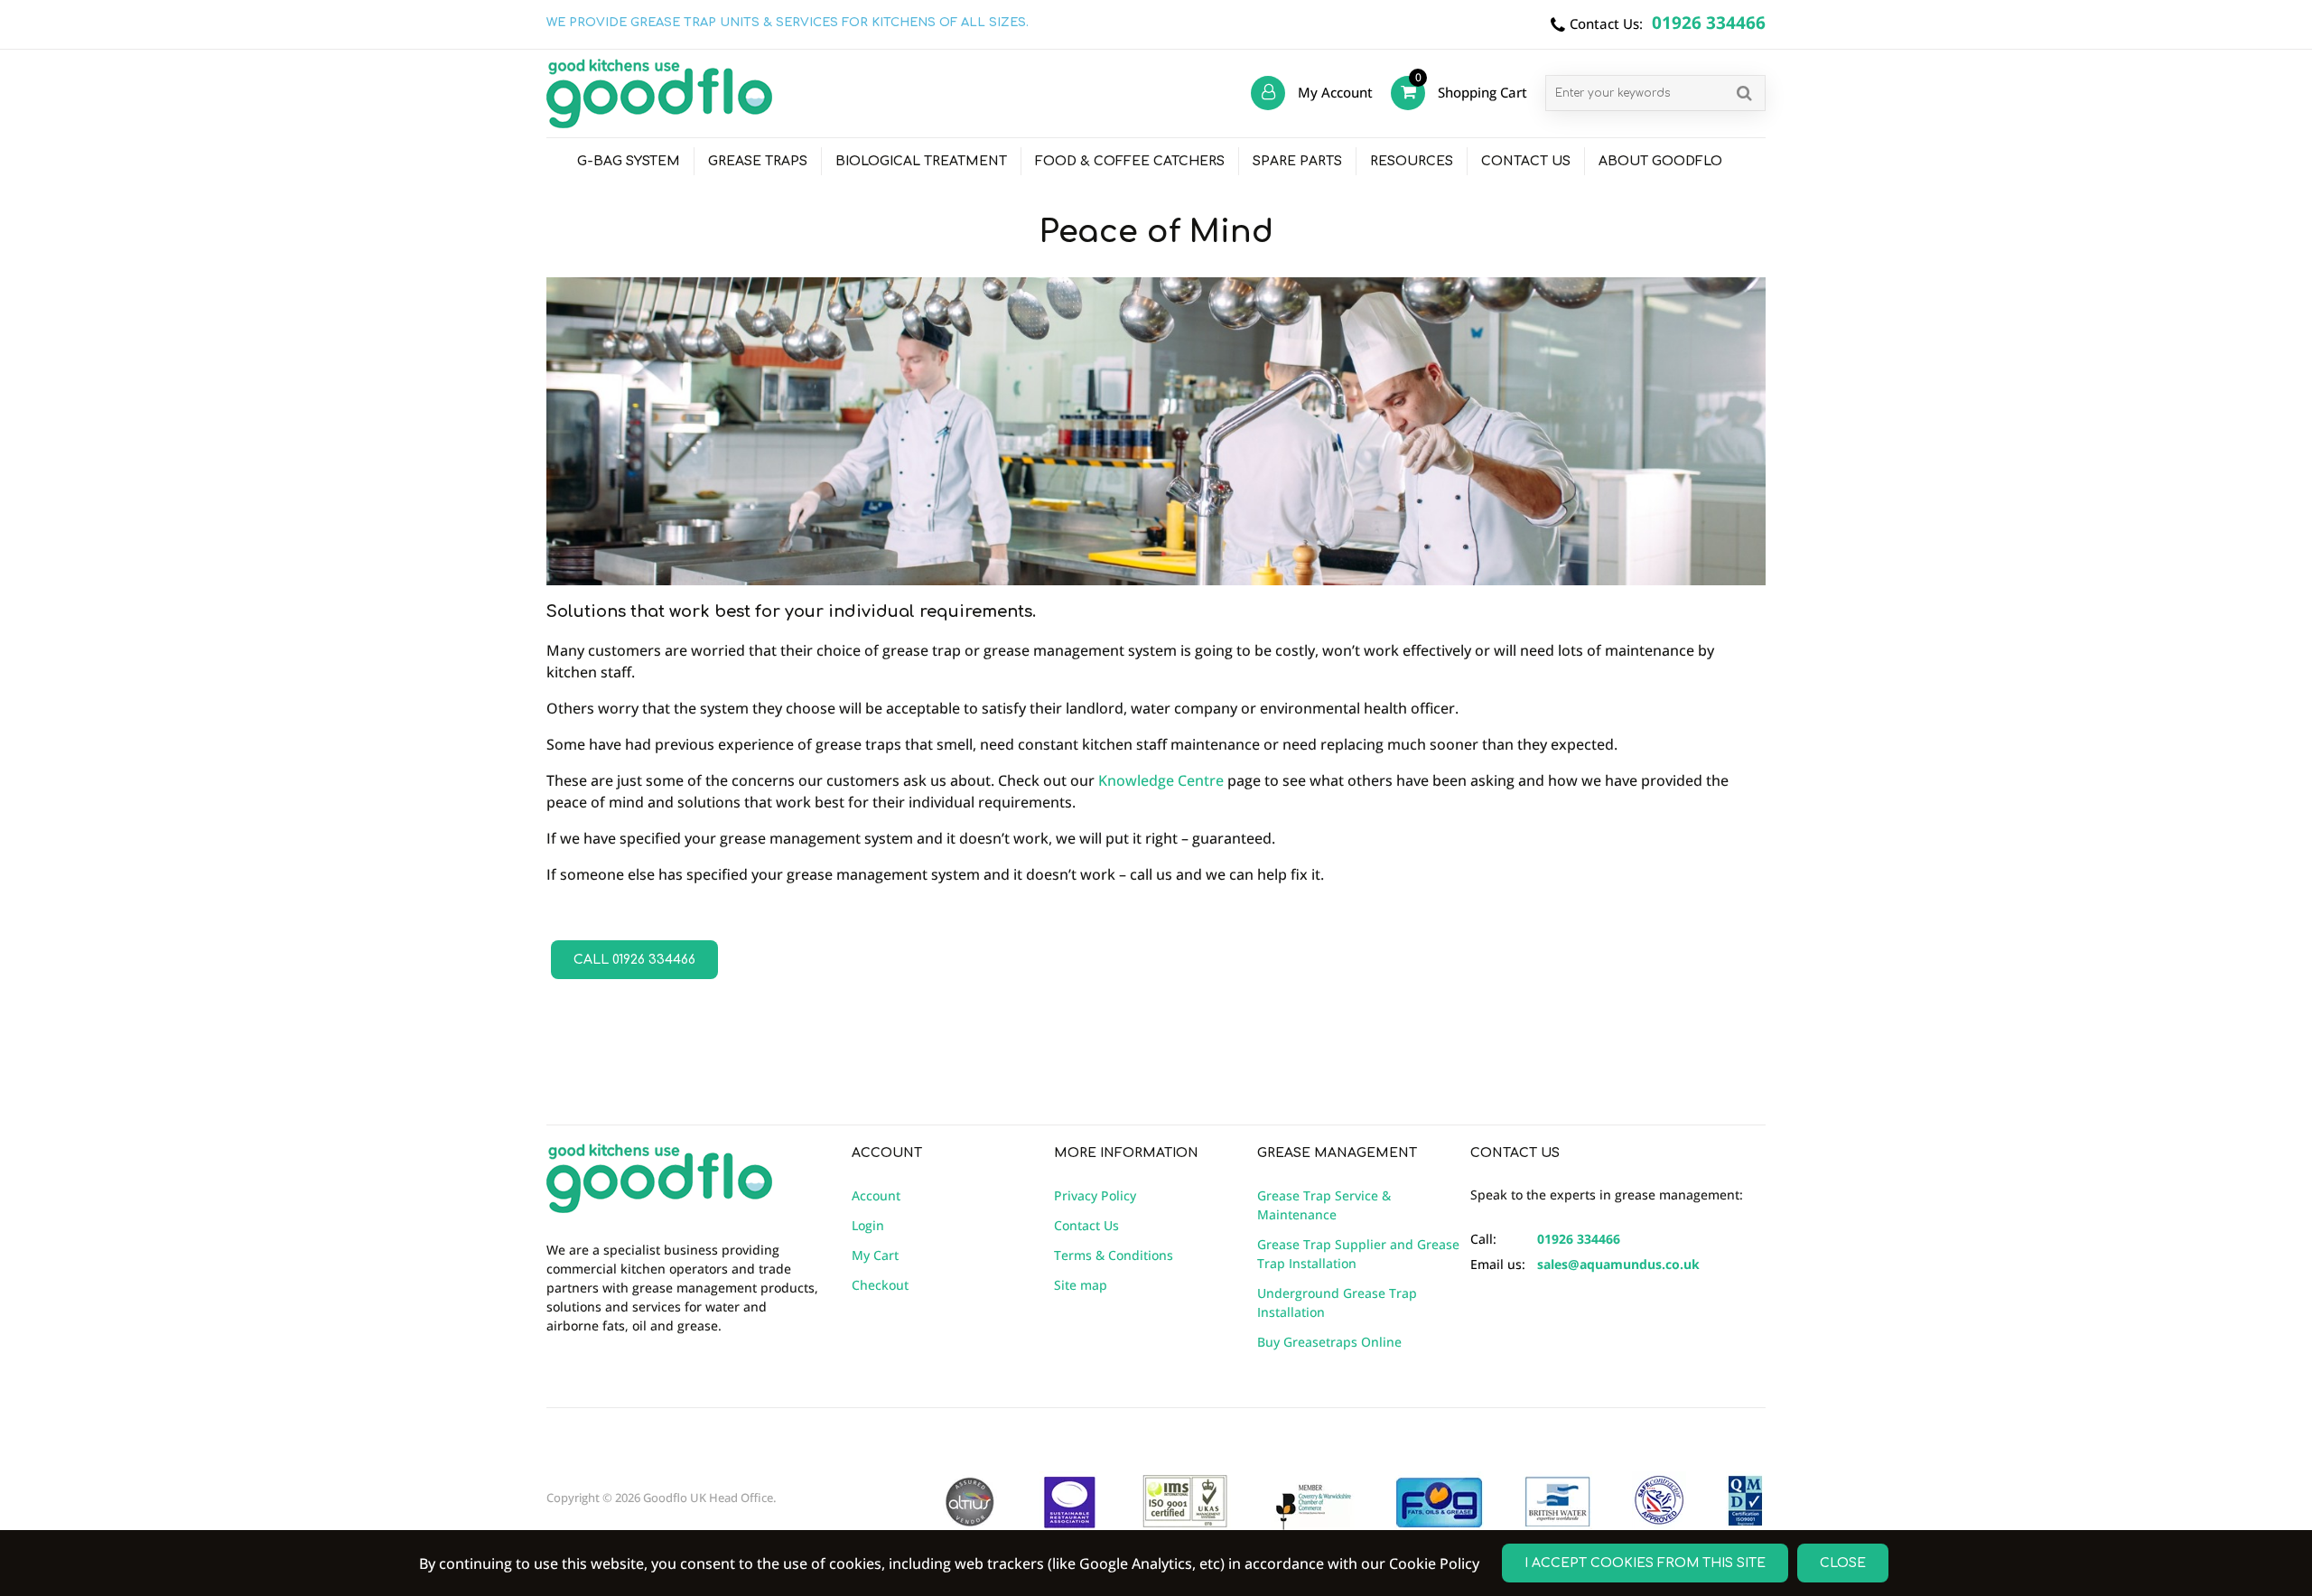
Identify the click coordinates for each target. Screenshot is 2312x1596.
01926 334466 (1579, 1239)
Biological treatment (921, 161)
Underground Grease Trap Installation (1337, 1302)
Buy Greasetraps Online (1329, 1342)
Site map (1081, 1285)
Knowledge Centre (1161, 780)
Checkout (880, 1285)
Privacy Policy (1095, 1195)
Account (876, 1195)
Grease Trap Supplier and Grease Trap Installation (1358, 1254)
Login (868, 1225)
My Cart (875, 1255)
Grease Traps (758, 161)
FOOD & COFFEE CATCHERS (1130, 161)
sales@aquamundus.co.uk (1618, 1264)
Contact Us (1526, 161)
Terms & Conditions (1114, 1255)
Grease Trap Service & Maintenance (1324, 1205)
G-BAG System (629, 161)
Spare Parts (1297, 161)
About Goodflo (1660, 161)
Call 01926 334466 (634, 960)
